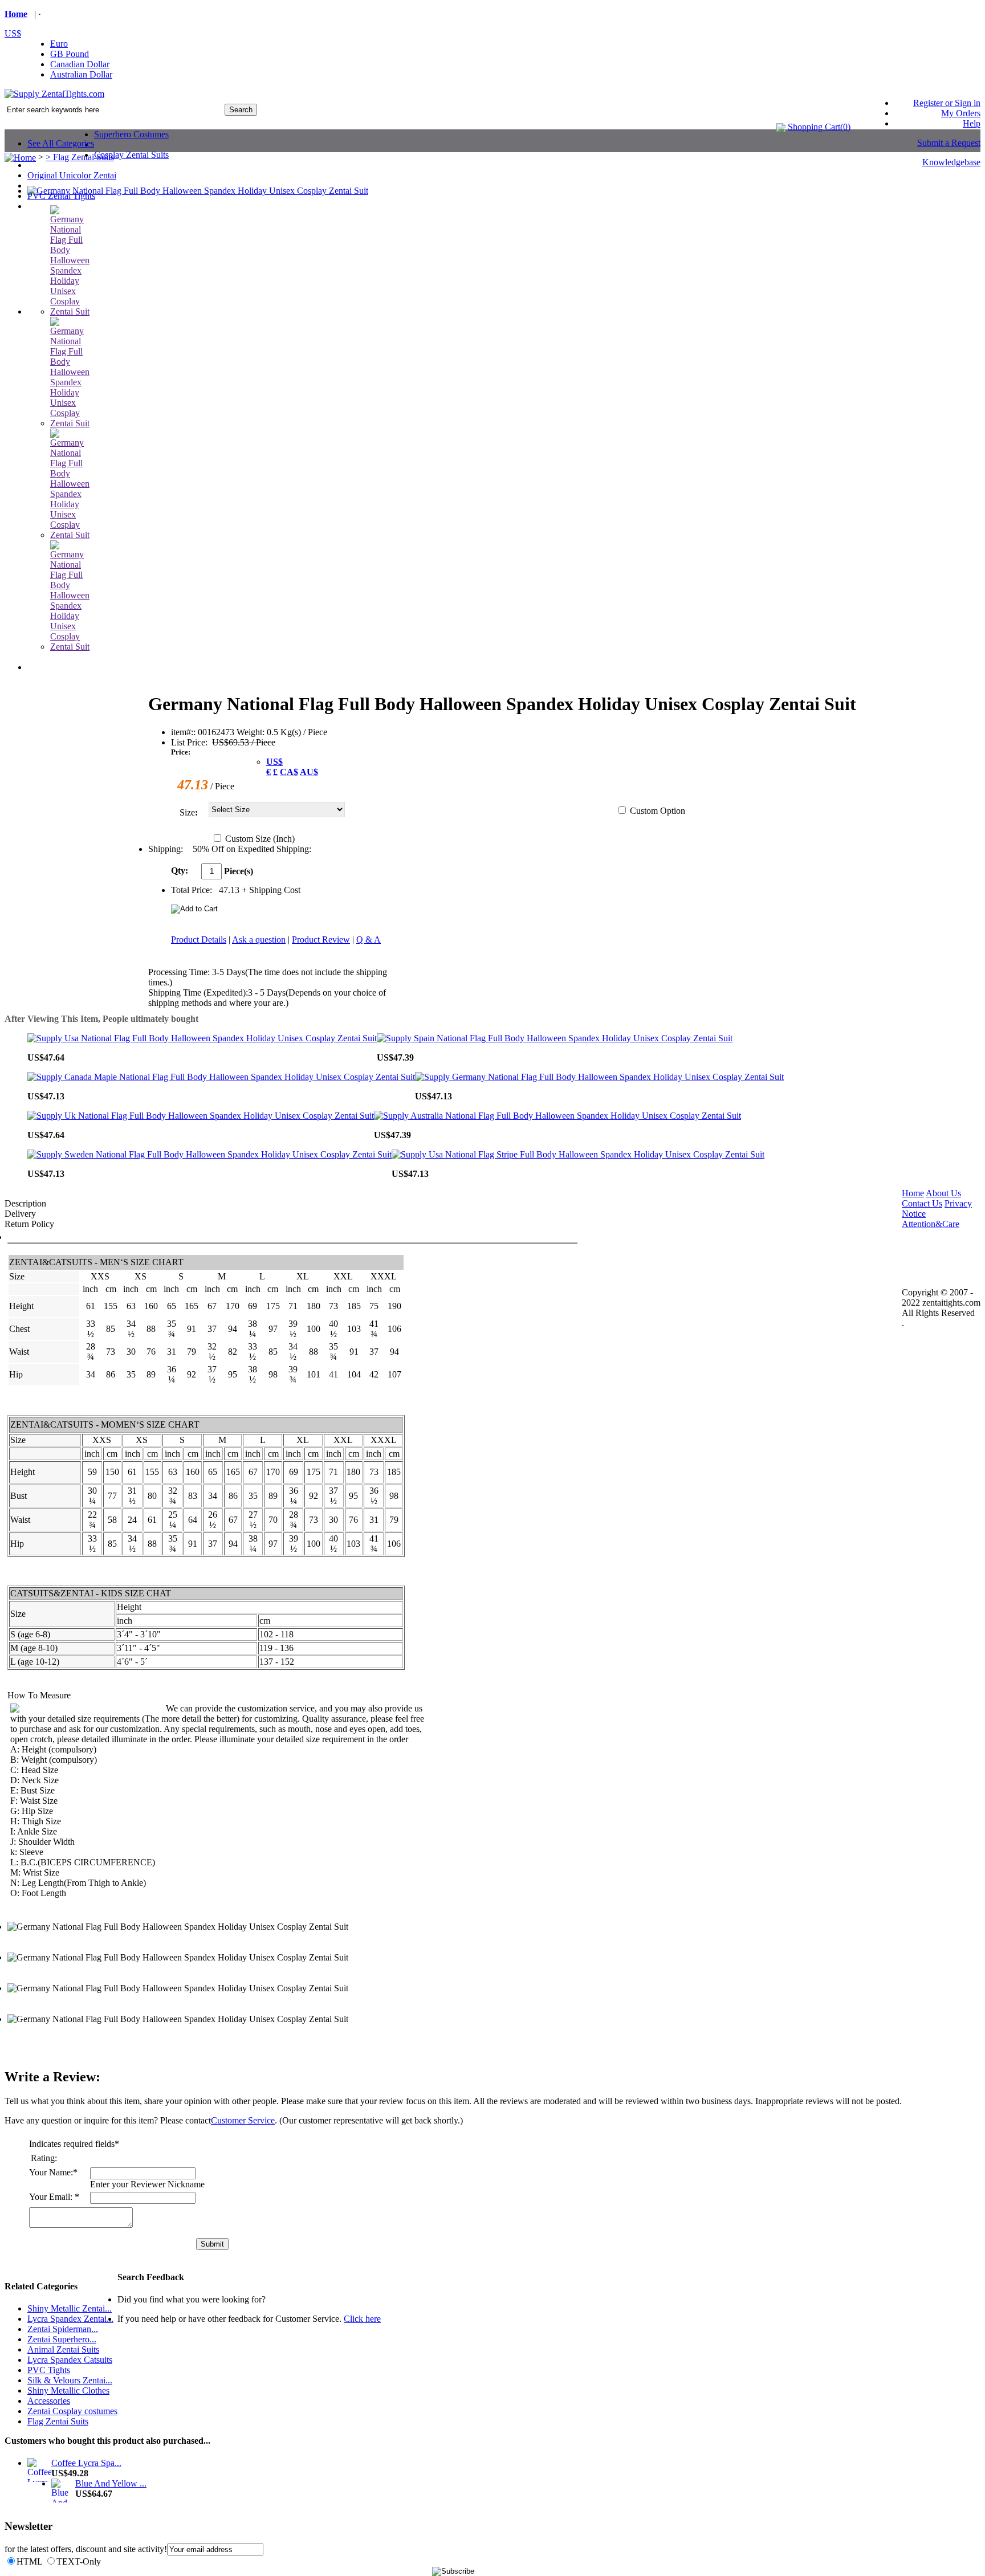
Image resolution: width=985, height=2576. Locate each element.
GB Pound (70, 54)
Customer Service (243, 2120)
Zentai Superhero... (62, 2339)
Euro (59, 44)
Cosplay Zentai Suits (131, 155)
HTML (29, 2561)
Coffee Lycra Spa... (86, 2463)
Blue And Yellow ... (111, 2483)
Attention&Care (931, 1224)
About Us (943, 1193)
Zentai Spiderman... (63, 2329)
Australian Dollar (81, 74)
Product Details (199, 939)
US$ (13, 33)
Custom (658, 811)
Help (972, 123)
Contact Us (922, 1203)
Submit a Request (949, 143)
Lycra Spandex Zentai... (70, 2319)
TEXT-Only (79, 2561)
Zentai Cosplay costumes (72, 2411)
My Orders (961, 113)
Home (16, 14)
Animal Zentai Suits (63, 2349)
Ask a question (259, 939)
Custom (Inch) (260, 839)
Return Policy (29, 1224)
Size (187, 812)
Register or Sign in (947, 103)
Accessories (49, 2401)
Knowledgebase (951, 162)
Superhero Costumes (131, 134)
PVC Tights (49, 2370)
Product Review (321, 939)
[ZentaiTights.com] (54, 94)
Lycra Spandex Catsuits (70, 2360)
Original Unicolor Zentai (72, 175)
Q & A (369, 939)
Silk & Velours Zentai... (70, 2380)
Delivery (20, 1214)
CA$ (289, 772)
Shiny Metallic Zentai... (70, 2308)
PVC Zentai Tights (61, 196)
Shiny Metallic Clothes (68, 2390)
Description (25, 1203)
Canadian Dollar (80, 64)
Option (673, 811)
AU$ (309, 772)
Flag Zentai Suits (58, 2421)
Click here (362, 2319)
